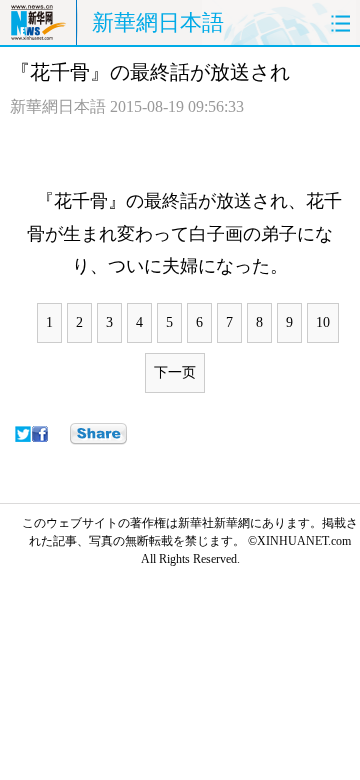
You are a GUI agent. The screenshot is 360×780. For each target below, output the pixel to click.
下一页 (175, 372)
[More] (98, 434)
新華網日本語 (158, 22)
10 (323, 322)
